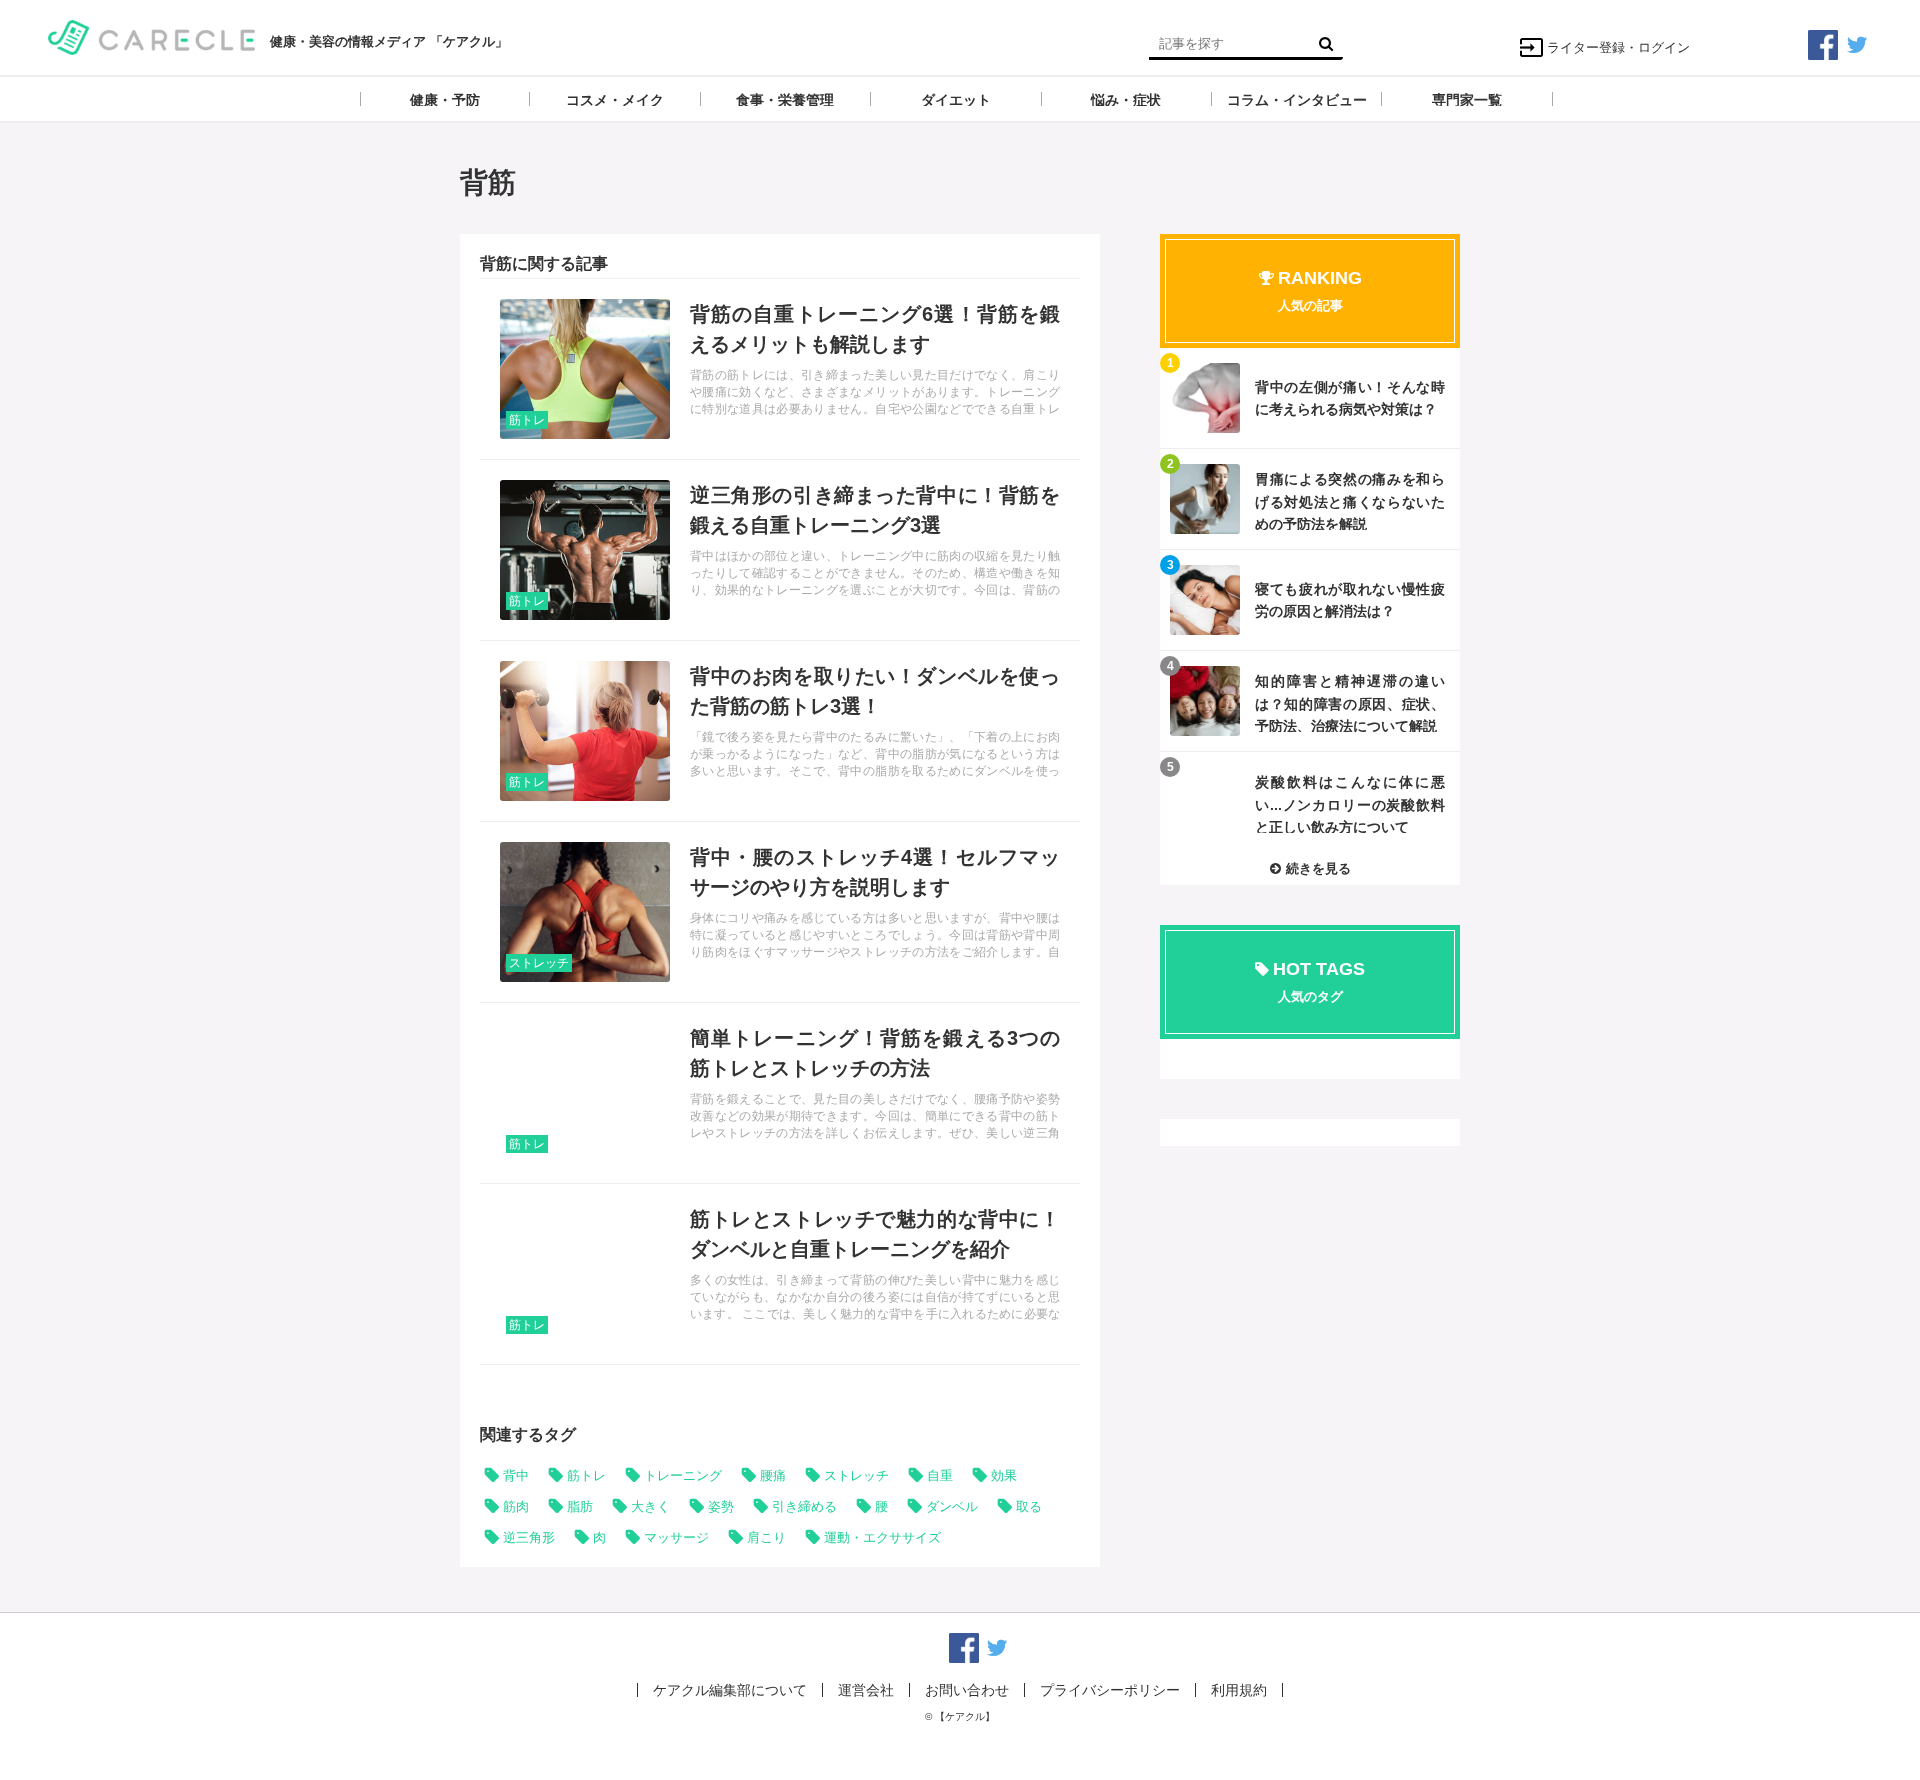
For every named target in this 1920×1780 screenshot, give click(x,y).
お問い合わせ (967, 1690)
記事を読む (780, 369)
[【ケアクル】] (151, 35)
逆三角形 (529, 1537)
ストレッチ (539, 963)
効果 (1004, 1475)
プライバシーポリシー (1110, 1690)
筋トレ (527, 420)
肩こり (766, 1537)
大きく (650, 1506)
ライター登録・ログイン (1618, 47)
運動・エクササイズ (882, 1537)
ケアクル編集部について (730, 1690)
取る (1029, 1506)
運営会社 (866, 1690)
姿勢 (721, 1506)
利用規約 (1239, 1690)
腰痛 (773, 1475)
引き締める (804, 1506)
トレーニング (683, 1475)
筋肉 (516, 1506)
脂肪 (580, 1506)
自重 (940, 1475)
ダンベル (952, 1506)
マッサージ (676, 1537)
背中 (516, 1475)
